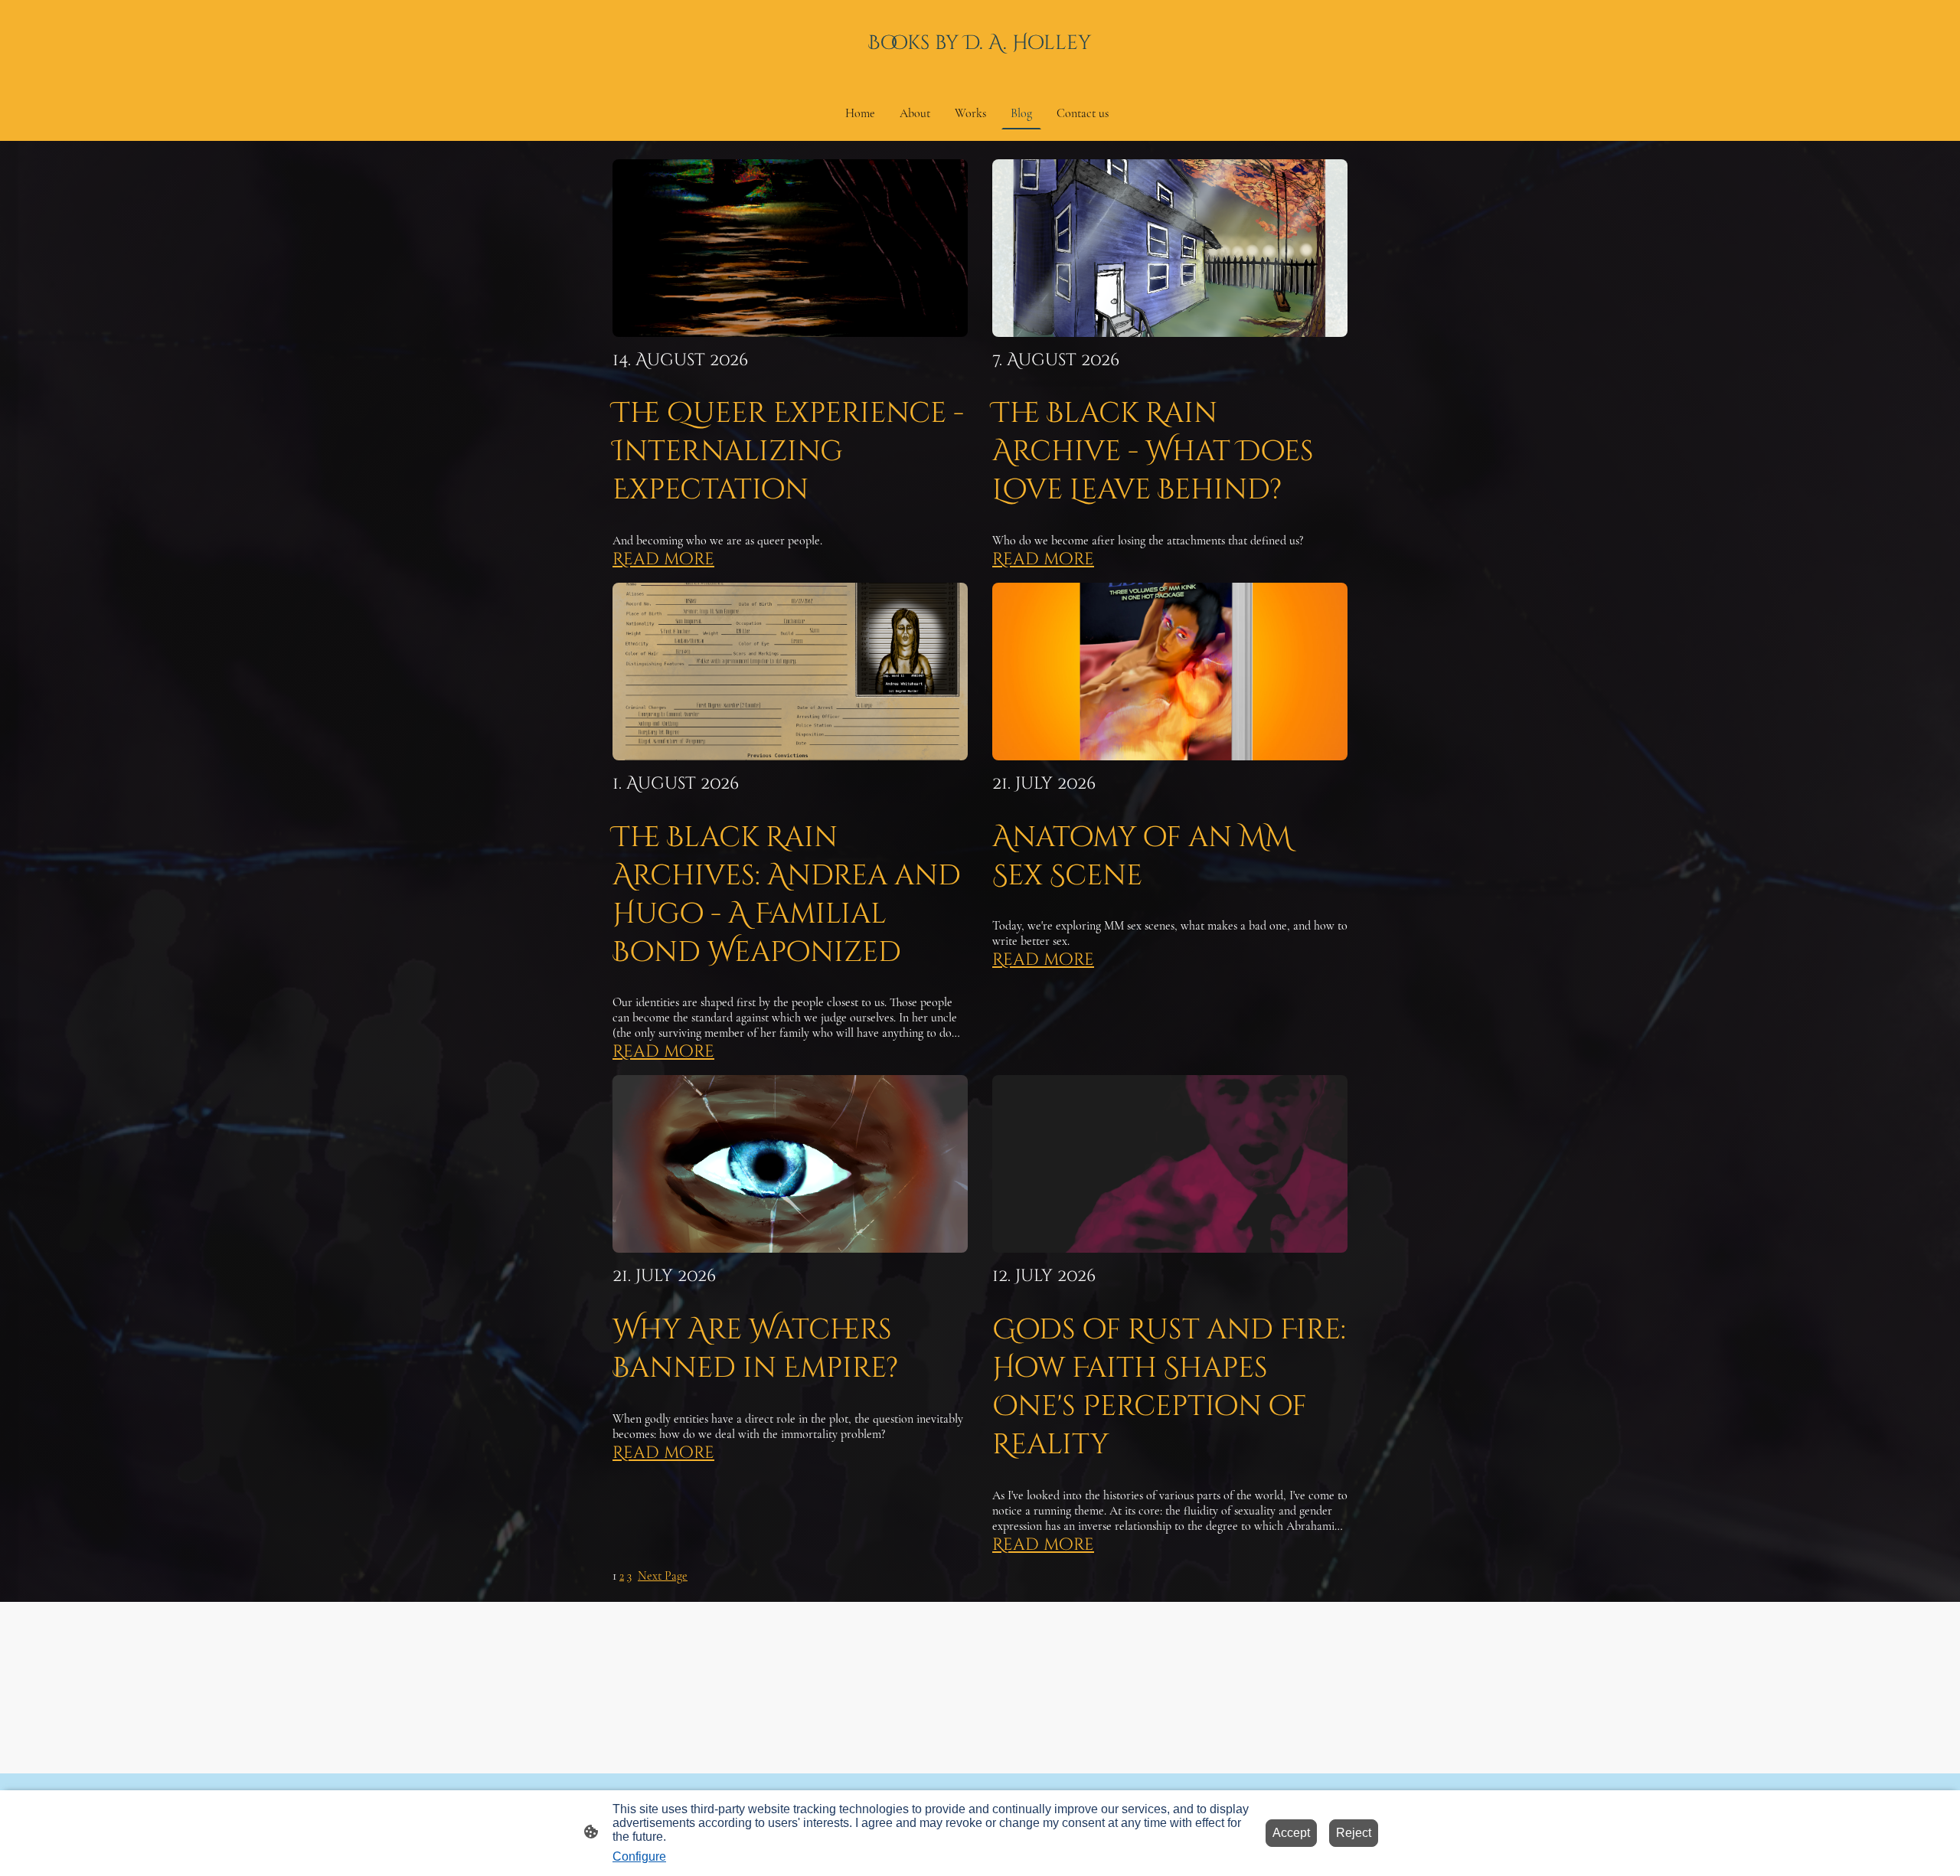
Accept (1291, 1833)
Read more (663, 559)
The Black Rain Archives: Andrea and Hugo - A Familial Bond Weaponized (787, 895)
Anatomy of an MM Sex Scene (1142, 857)
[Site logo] (980, 67)
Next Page (663, 1576)
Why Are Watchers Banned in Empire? (755, 1349)
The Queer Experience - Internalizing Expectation (788, 452)
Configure (639, 1856)
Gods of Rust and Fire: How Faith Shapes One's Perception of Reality (1169, 1387)
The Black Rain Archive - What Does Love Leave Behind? (1153, 452)
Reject (1354, 1833)
